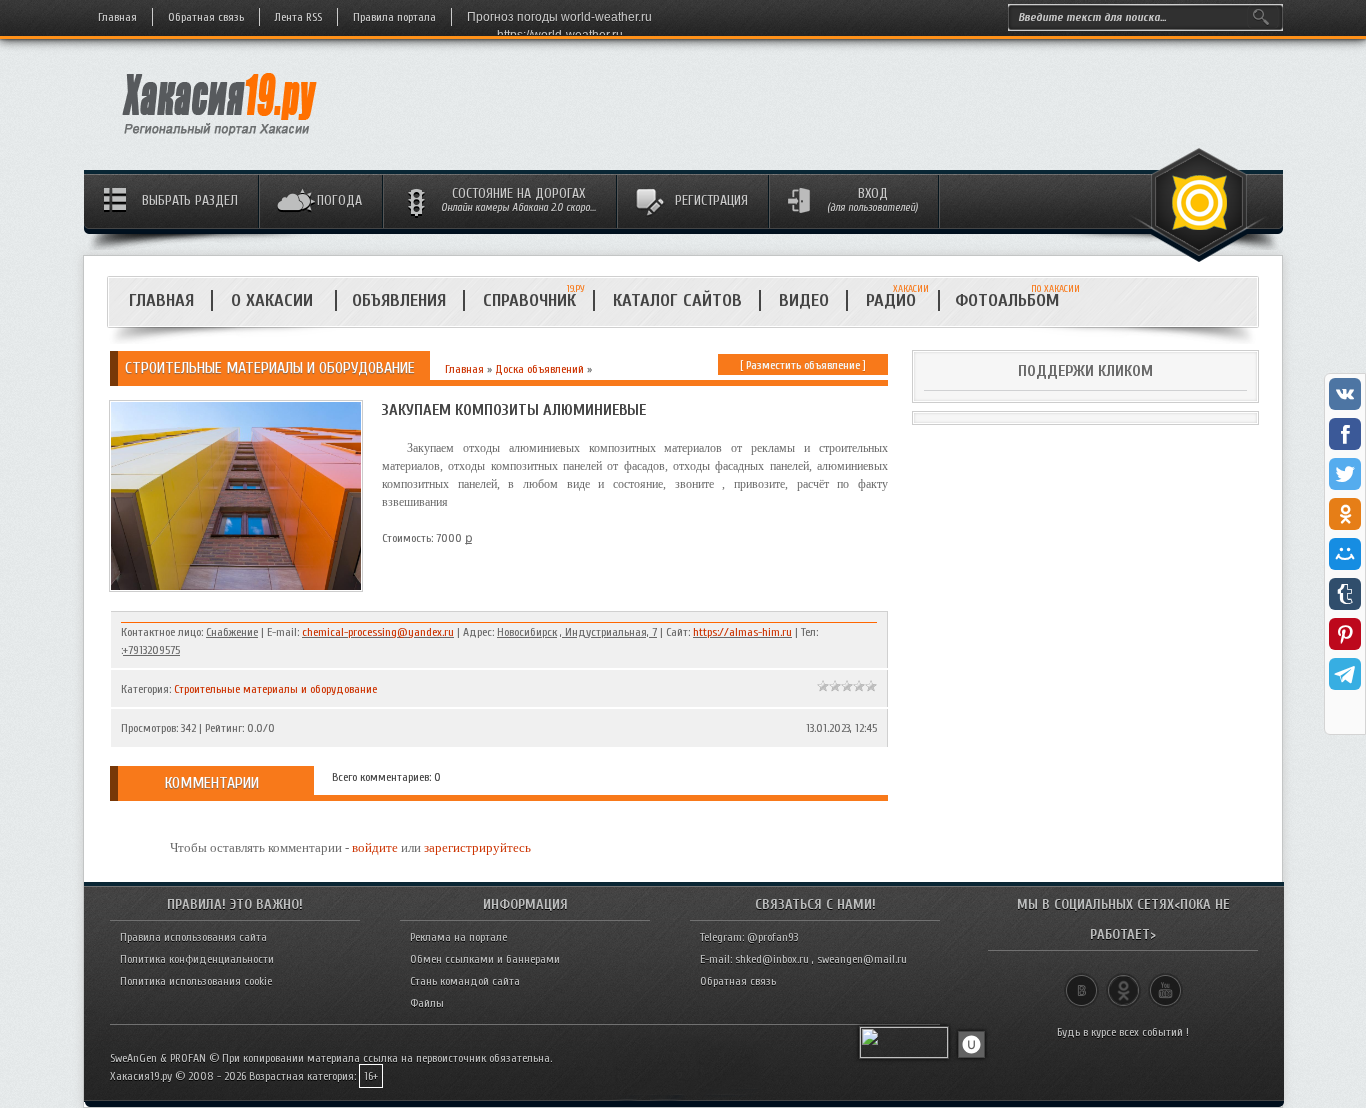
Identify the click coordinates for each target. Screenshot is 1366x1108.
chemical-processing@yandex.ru (378, 632)
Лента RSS (298, 17)
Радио (897, 300)
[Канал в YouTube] (1165, 982)
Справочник (529, 300)
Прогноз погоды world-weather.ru (559, 17)
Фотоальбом (1015, 300)
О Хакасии (274, 300)
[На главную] (220, 141)
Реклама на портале (458, 937)
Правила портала (394, 17)
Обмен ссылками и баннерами (485, 959)
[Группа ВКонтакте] (1081, 982)
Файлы (427, 1003)
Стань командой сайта (465, 981)
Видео (804, 300)
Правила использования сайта (193, 937)
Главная (117, 17)
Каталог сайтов (677, 300)
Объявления (399, 300)
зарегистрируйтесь (477, 847)
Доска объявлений (539, 369)
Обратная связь (206, 17)
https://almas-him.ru (742, 632)
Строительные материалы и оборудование (275, 689)
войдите (375, 847)
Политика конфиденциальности (197, 959)
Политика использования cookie (196, 981)
